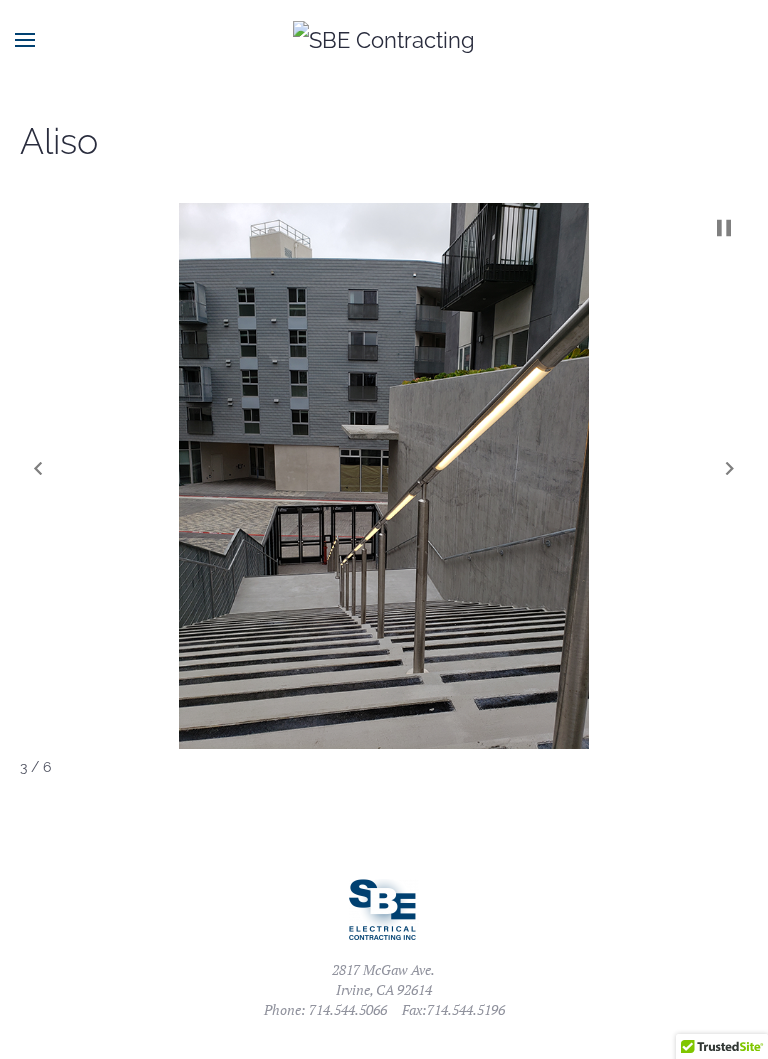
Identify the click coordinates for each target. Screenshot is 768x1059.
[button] (38, 469)
